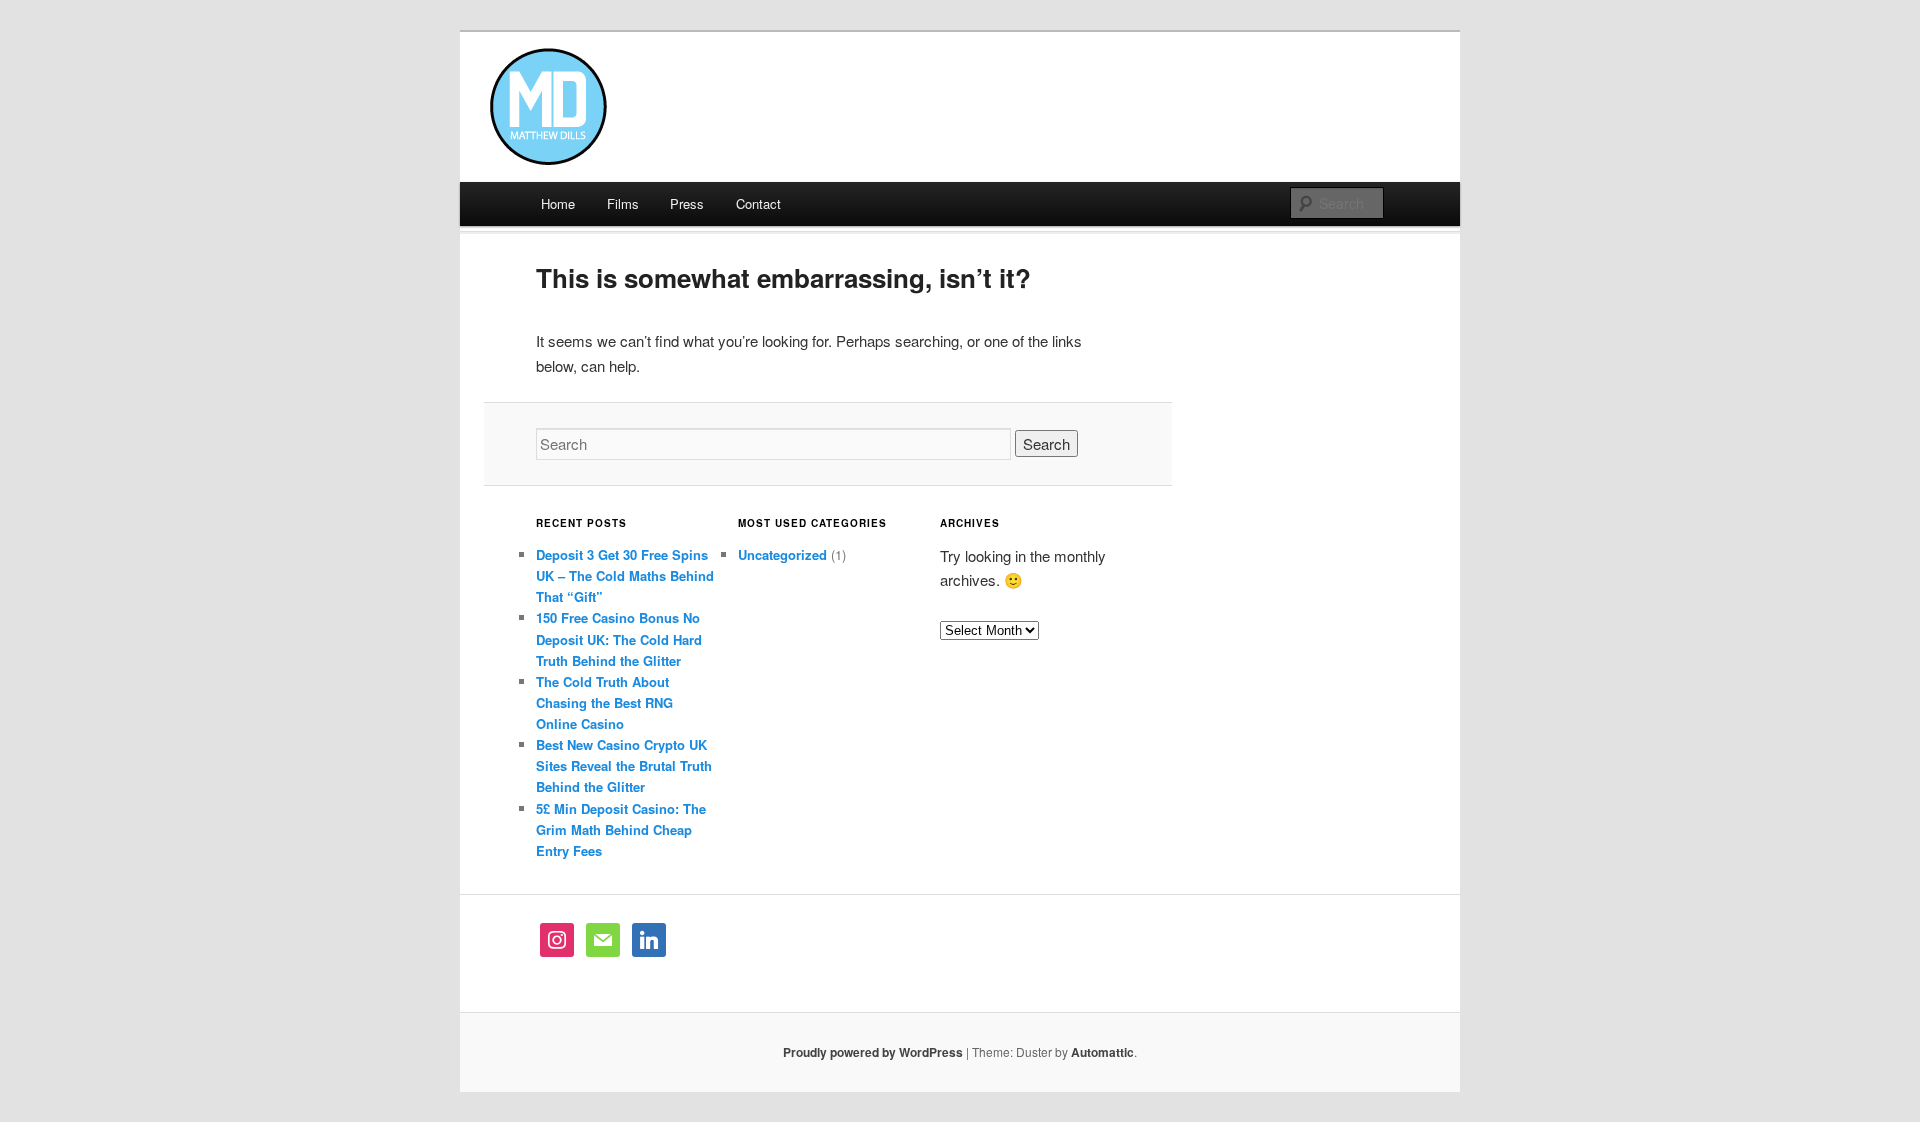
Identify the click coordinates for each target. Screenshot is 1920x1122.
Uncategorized (782, 554)
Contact (758, 203)
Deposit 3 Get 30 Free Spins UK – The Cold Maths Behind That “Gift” (625, 575)
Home (558, 203)
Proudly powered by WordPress (873, 1052)
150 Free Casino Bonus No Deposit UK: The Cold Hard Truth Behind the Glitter (619, 638)
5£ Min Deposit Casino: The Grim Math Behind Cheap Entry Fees (621, 829)
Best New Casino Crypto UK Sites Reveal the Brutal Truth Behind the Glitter (624, 765)
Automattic (1102, 1052)
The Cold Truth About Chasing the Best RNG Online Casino (604, 702)
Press (687, 203)
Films (623, 203)
